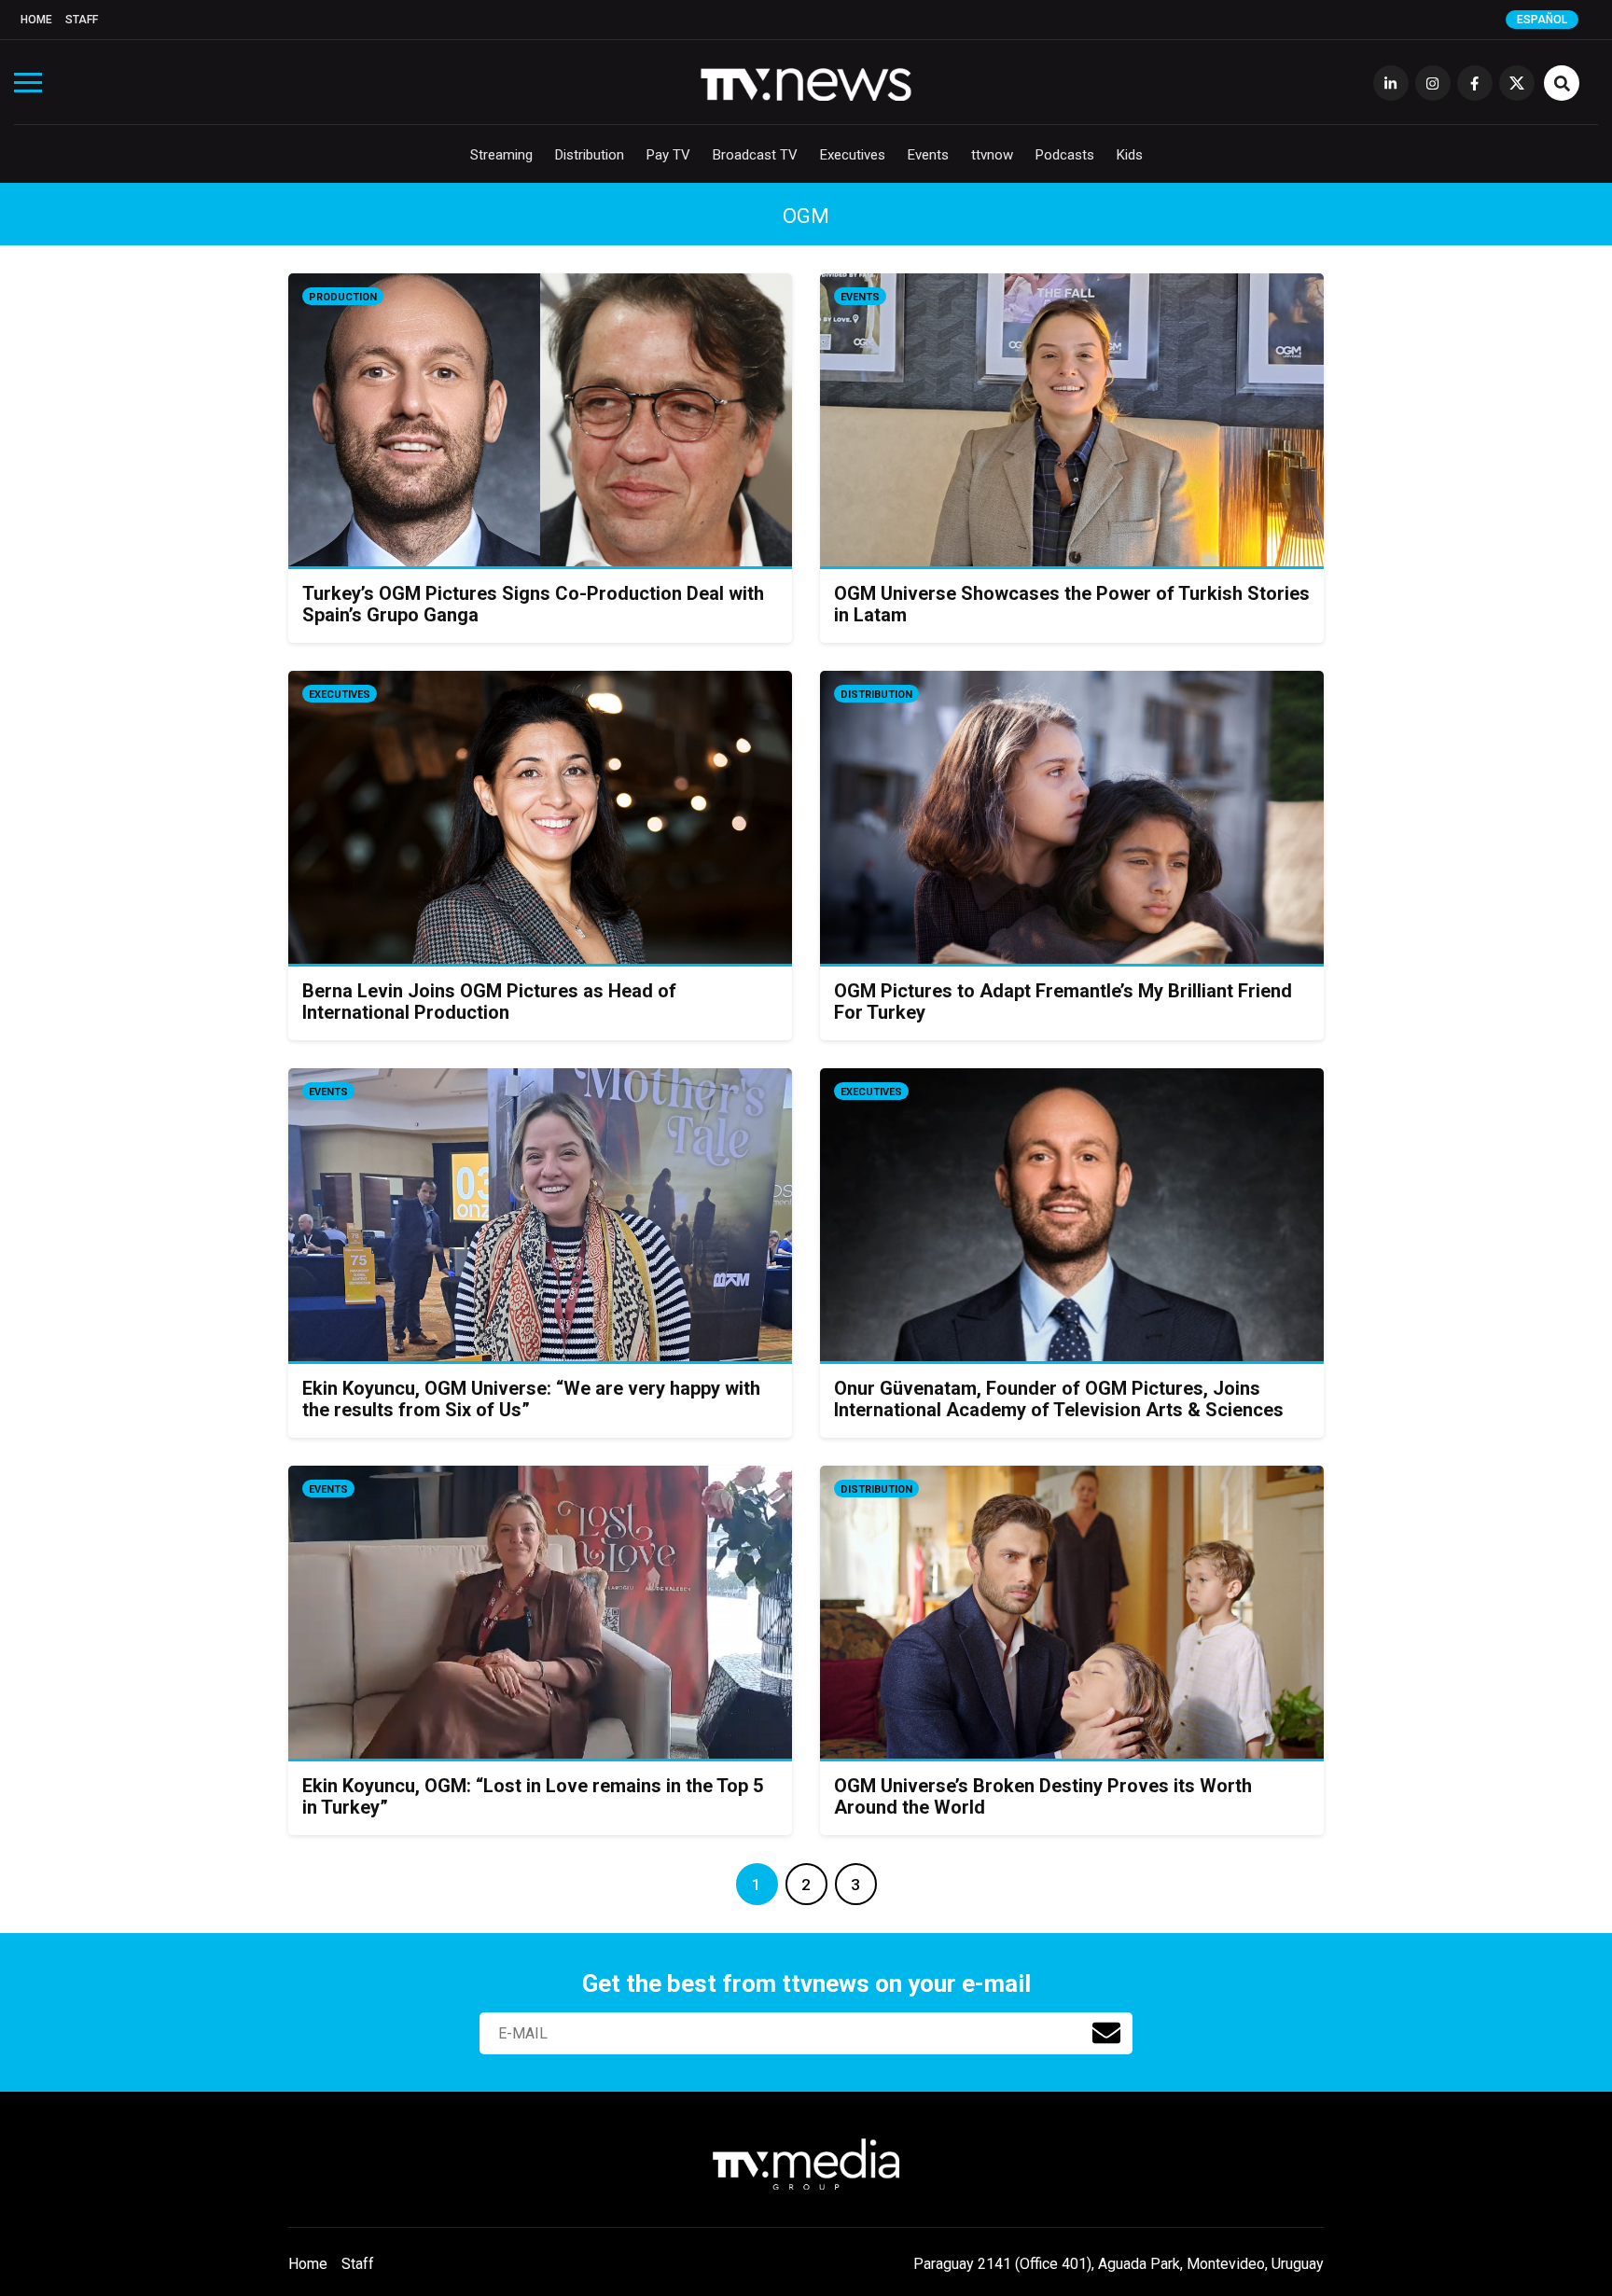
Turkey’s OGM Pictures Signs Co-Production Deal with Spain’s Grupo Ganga (533, 604)
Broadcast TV (755, 155)
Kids (1130, 155)
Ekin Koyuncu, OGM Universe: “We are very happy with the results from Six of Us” (531, 1399)
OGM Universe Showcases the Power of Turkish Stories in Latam (1072, 604)
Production (343, 297)
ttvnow (992, 155)
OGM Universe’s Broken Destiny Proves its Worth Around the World (1043, 1796)
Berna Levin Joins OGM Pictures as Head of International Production (489, 1002)
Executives (853, 155)
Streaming (501, 155)
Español (1542, 20)
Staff (82, 20)
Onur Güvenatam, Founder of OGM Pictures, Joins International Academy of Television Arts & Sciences (1059, 1399)
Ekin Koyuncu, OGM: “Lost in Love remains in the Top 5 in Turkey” (533, 1796)
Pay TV (668, 155)
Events (928, 155)
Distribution (590, 155)
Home (36, 20)
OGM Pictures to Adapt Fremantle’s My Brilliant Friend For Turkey (1063, 1002)
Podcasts (1065, 155)
